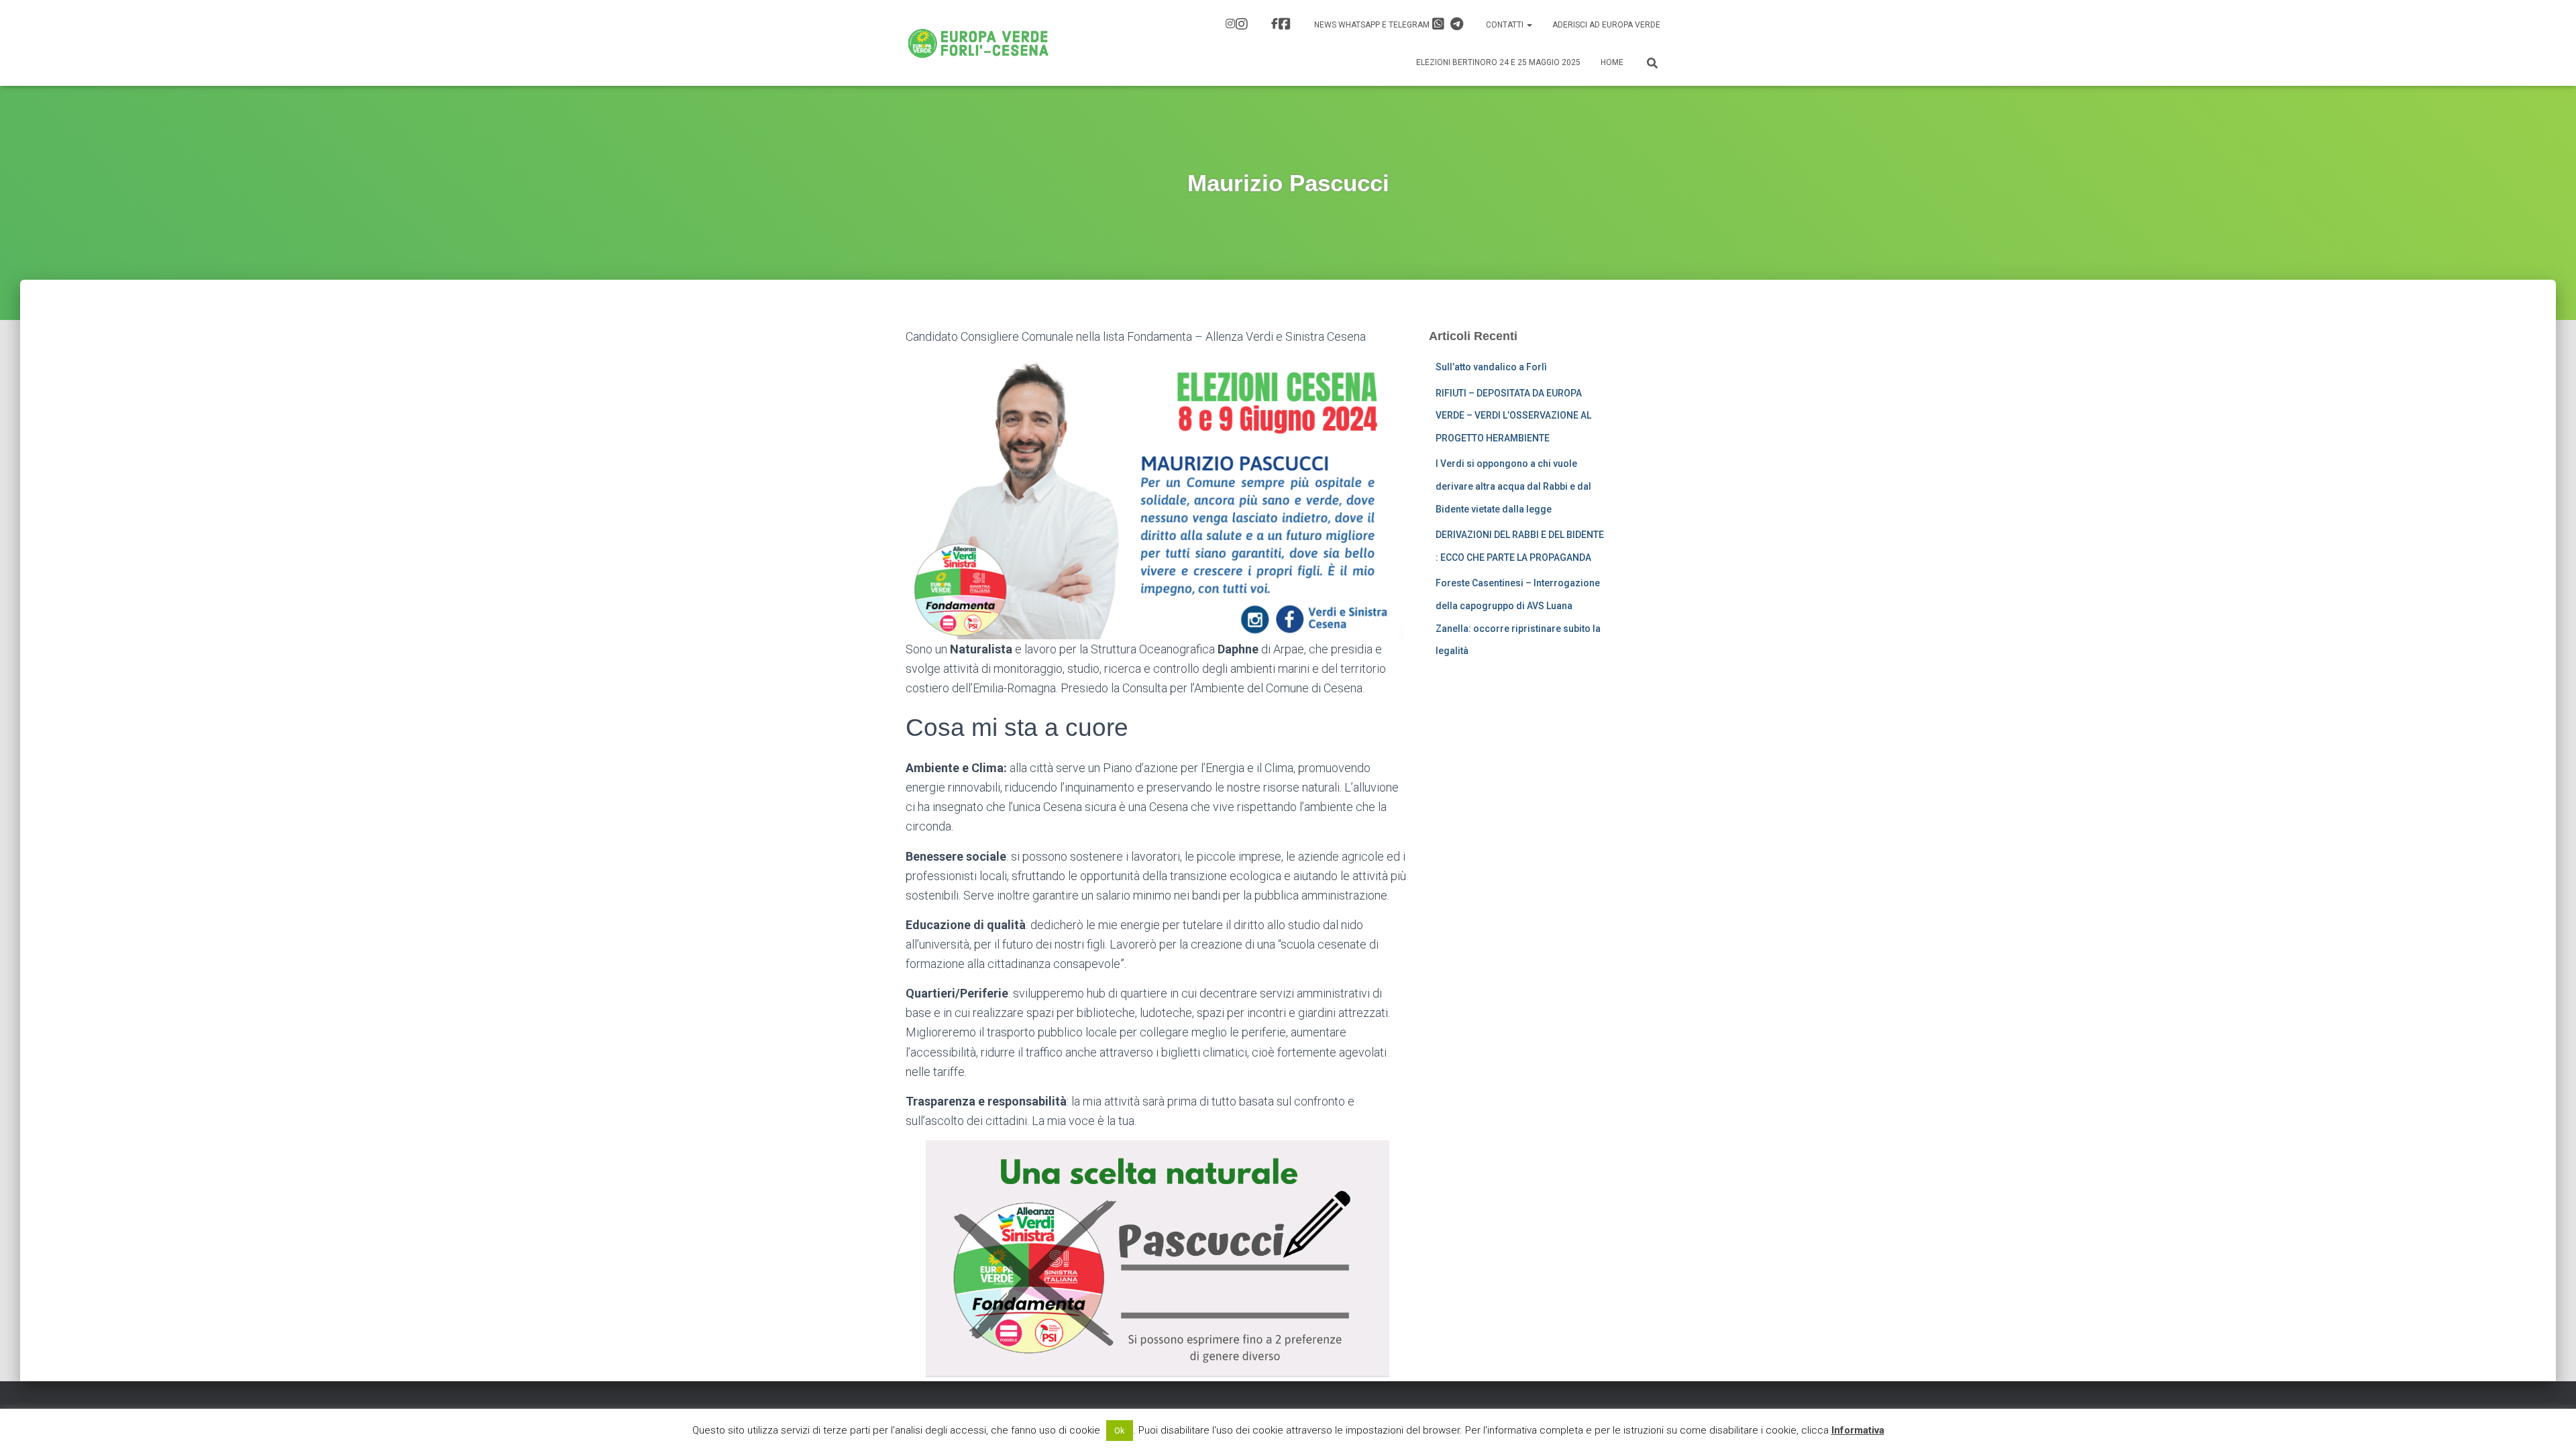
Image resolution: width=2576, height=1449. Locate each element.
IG (1238, 25)
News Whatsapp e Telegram (1373, 25)
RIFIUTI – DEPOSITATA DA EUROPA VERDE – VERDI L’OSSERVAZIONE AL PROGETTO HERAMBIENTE (1513, 416)
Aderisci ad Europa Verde (1606, 25)
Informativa (1858, 1430)
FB (1283, 25)
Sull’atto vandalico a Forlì (1491, 367)
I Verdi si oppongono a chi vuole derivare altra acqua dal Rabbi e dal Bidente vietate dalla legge (1513, 486)
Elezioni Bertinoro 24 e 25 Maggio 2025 (1498, 62)
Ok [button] (1120, 1431)
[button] (1529, 25)
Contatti (1506, 25)
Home (1612, 62)
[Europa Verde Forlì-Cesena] (978, 43)
